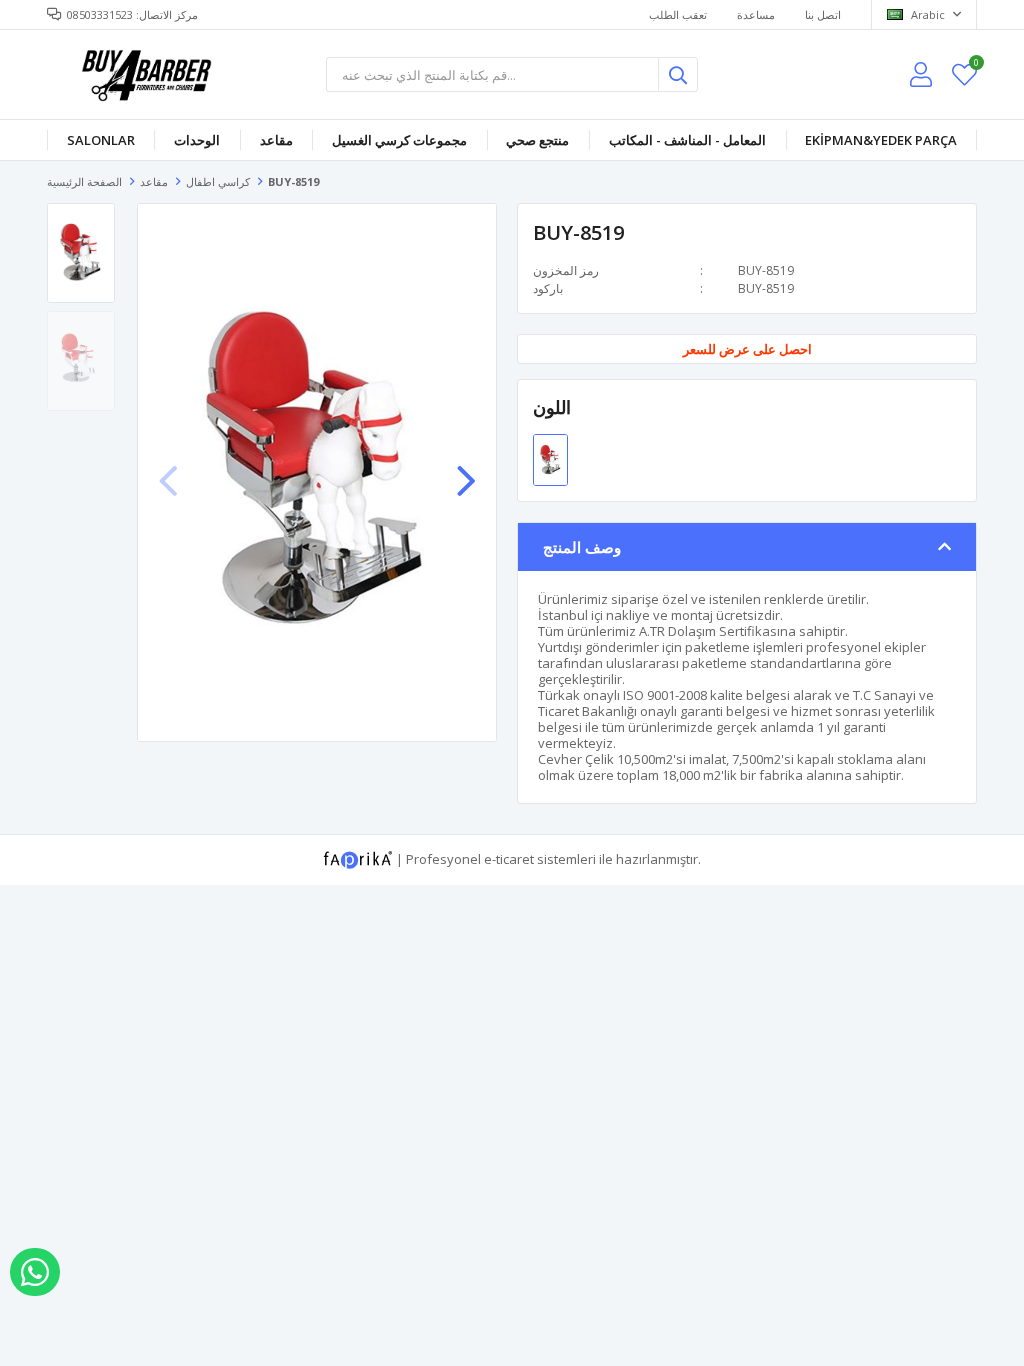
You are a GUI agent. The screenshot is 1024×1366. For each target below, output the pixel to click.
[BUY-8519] (550, 458)
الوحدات (197, 140)
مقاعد (276, 140)
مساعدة (756, 14)
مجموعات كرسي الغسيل (399, 140)
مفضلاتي (975, 65)
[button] (466, 471)
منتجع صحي (537, 140)
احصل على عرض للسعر (747, 349)
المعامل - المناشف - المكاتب (687, 140)
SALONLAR (101, 140)
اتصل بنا (823, 14)
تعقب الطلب (678, 14)
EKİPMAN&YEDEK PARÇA (881, 140)
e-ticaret (509, 858)
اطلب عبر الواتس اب (35, 1272)
